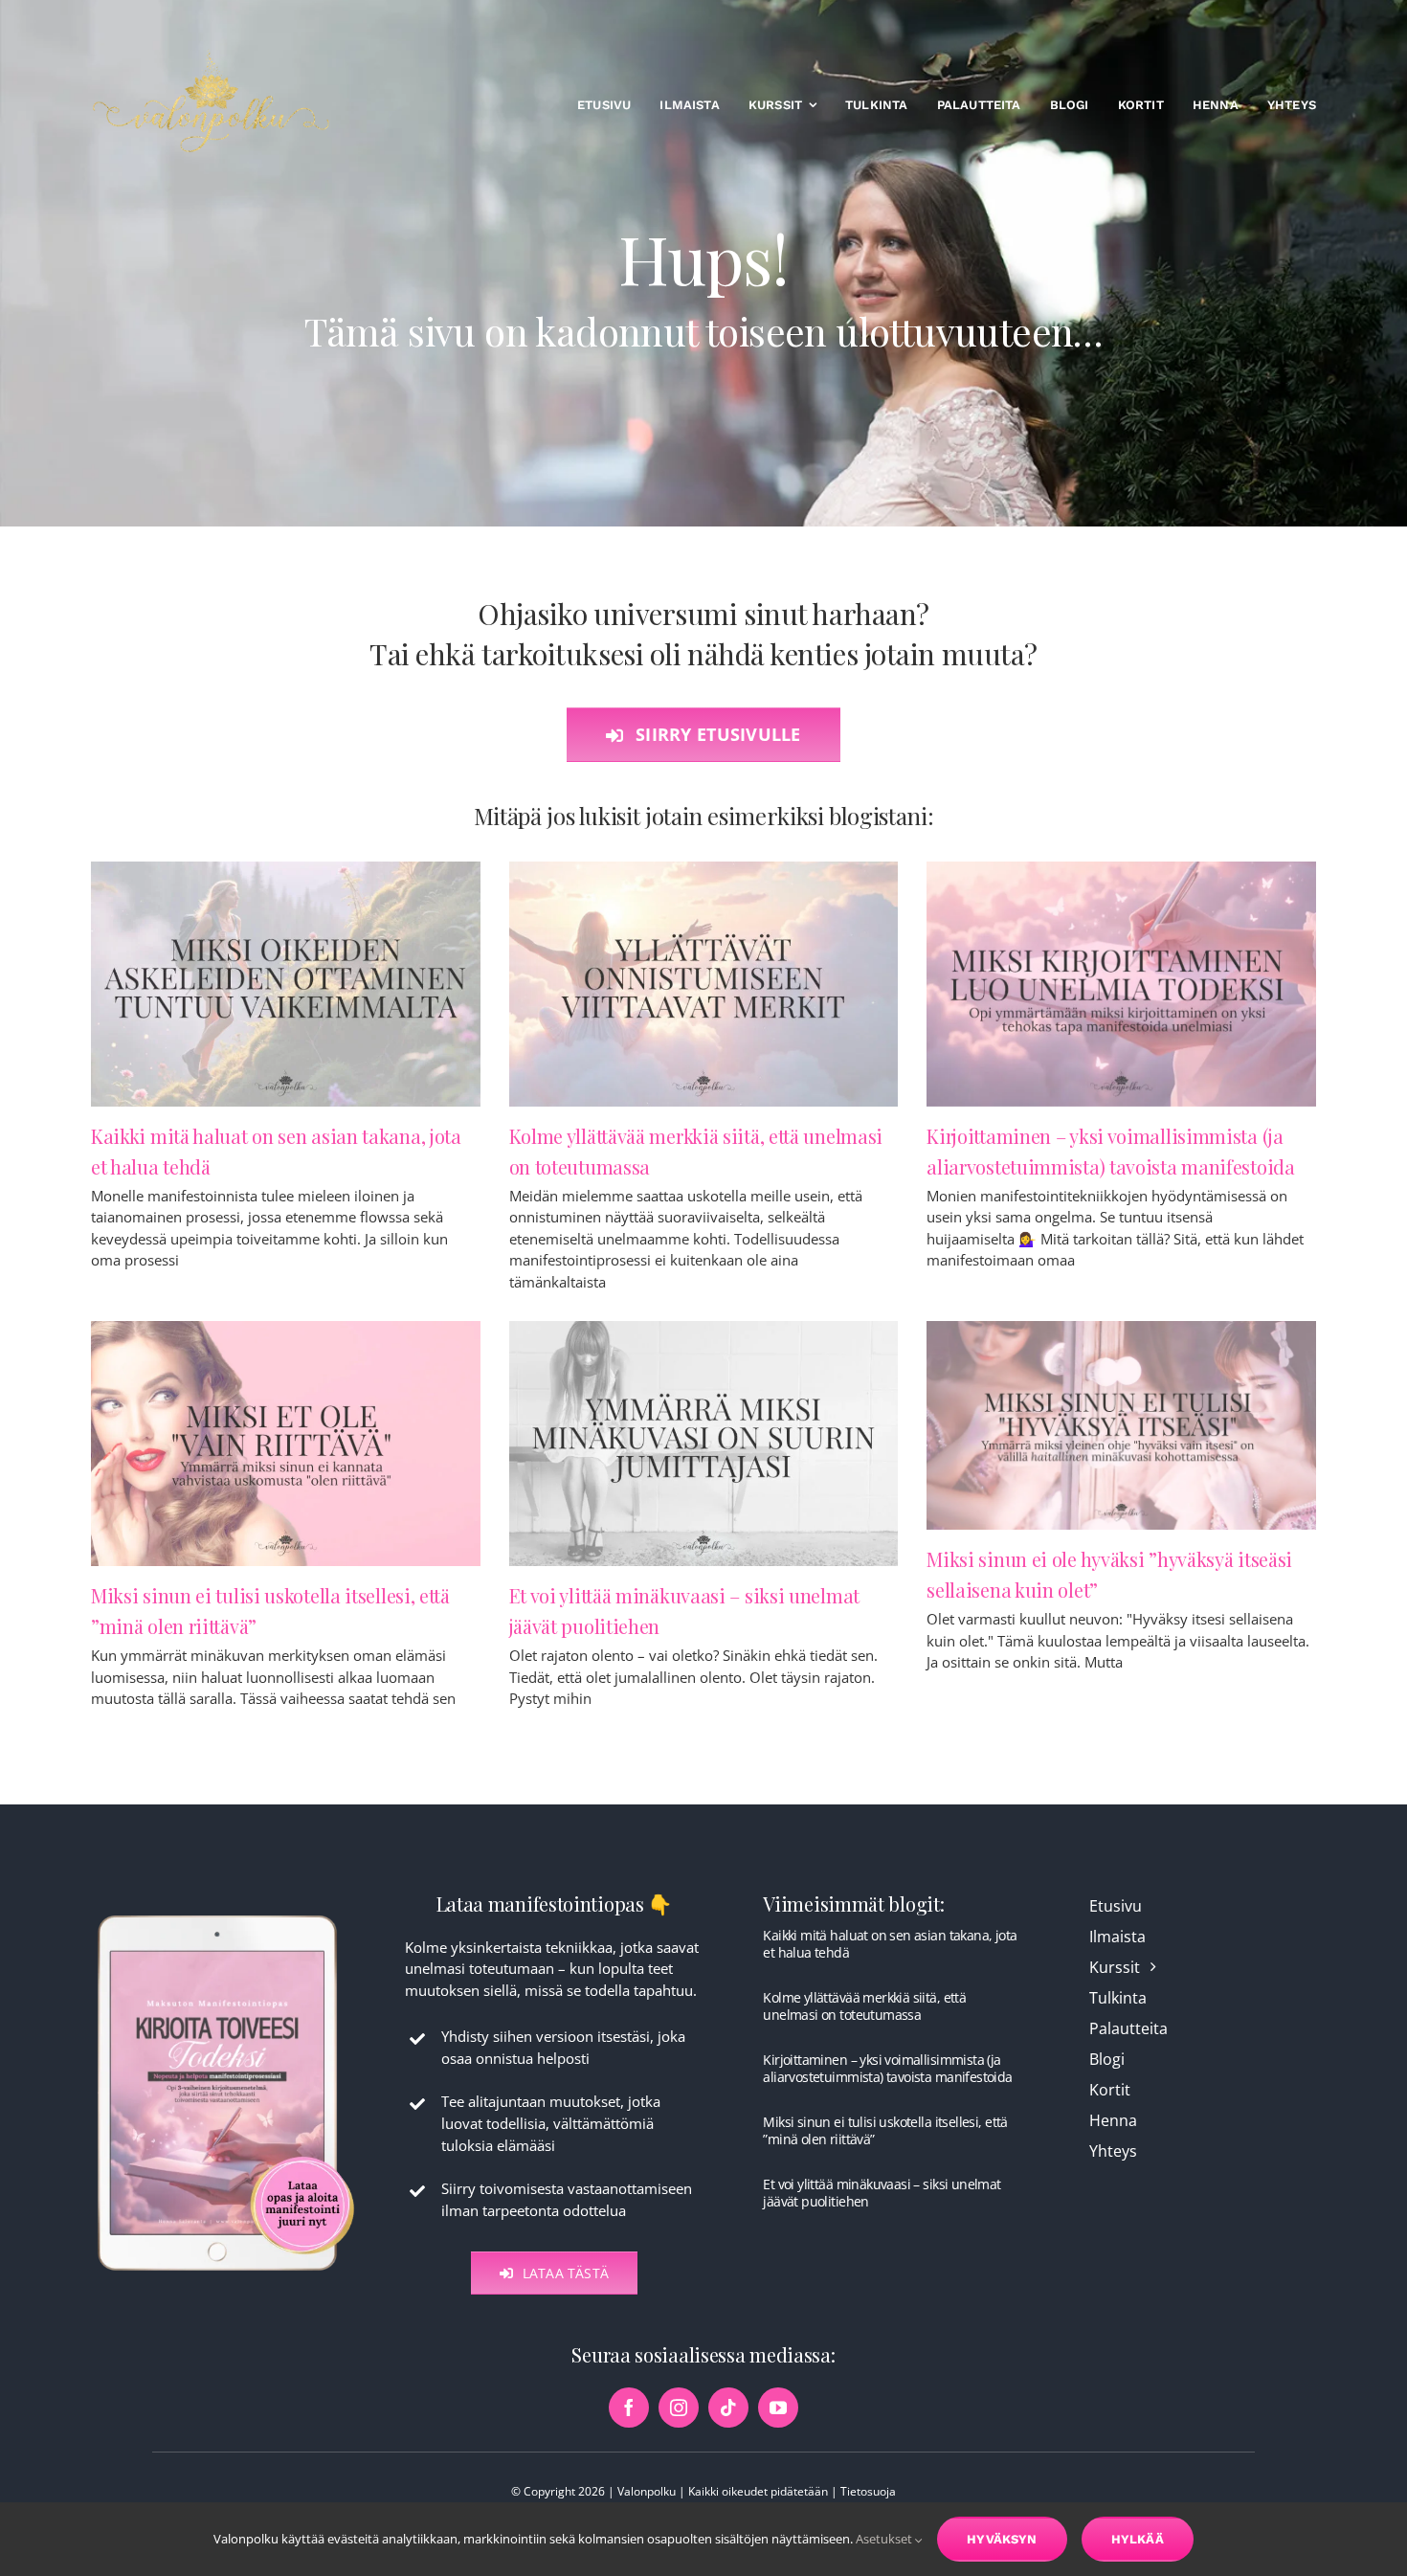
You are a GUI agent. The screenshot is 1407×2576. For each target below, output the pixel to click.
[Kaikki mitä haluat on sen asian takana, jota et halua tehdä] (286, 984)
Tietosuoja (868, 2491)
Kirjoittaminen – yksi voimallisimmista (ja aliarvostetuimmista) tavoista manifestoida (887, 2068)
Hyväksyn (1002, 2539)
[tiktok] (728, 2408)
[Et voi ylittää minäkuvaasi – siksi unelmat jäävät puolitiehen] (704, 1444)
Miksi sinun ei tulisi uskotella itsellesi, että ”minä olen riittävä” (885, 2130)
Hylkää (1138, 2539)
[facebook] (629, 2408)
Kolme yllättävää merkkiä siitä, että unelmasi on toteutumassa (864, 2006)
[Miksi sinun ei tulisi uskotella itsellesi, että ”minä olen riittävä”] (286, 1444)
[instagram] (679, 2408)
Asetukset (885, 2539)
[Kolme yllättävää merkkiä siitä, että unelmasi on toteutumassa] (704, 984)
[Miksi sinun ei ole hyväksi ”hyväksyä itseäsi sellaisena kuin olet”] (1121, 1425)
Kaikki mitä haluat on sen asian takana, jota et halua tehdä (890, 1944)
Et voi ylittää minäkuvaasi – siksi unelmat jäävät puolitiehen (882, 2193)
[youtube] (778, 2408)
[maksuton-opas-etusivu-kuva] (226, 1914)
